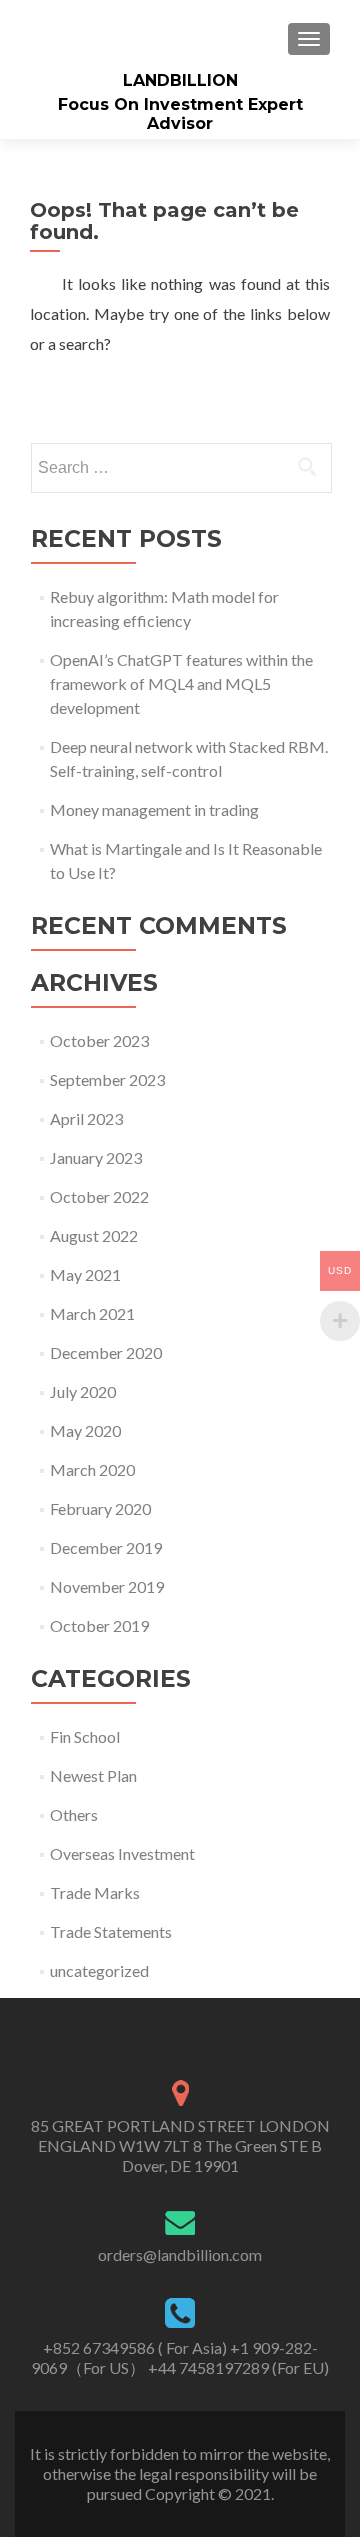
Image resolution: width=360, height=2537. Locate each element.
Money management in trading (154, 809)
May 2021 (85, 1274)
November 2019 (107, 1586)
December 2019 (106, 1547)
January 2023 (96, 1157)
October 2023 (99, 1040)
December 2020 (106, 1352)
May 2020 (85, 1430)
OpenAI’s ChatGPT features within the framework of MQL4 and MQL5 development (181, 683)
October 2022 (99, 1196)
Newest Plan (93, 1775)
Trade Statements (111, 1931)
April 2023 (86, 1118)
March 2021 (92, 1313)
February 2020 (100, 1508)
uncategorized (99, 1970)
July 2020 (83, 1391)
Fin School (85, 1736)
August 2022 (94, 1235)
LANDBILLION (180, 80)
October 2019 (99, 1625)
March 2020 (92, 1469)
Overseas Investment (122, 1853)
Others (74, 1814)
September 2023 (107, 1079)
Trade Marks (95, 1892)
